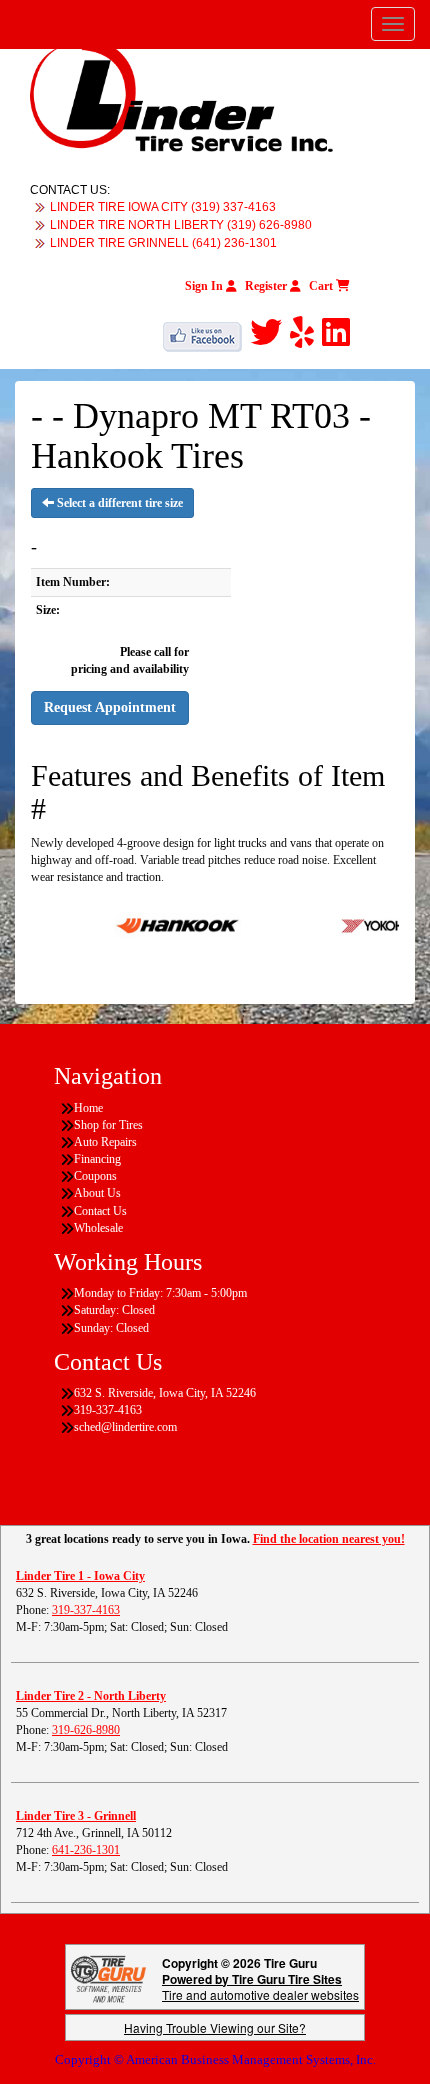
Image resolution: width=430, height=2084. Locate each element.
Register (267, 286)
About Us (97, 1193)
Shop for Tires (108, 1125)
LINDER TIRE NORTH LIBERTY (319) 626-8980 (181, 225)
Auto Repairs (105, 1142)
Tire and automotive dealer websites (260, 1986)
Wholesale (98, 1228)
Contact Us (100, 1211)
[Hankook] (163, 924)
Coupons (95, 1176)
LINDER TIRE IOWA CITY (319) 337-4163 (163, 207)
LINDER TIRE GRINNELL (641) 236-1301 (163, 243)
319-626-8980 (86, 1730)
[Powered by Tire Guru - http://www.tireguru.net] (108, 1976)
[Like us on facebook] (206, 333)
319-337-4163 (86, 1610)
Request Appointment (110, 707)
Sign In (205, 286)
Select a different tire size (118, 503)
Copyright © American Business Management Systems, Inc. (215, 2059)
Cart (322, 286)
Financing (97, 1159)
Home (88, 1108)
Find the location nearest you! (329, 1539)
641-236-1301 (86, 1850)
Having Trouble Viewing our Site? (215, 2027)
